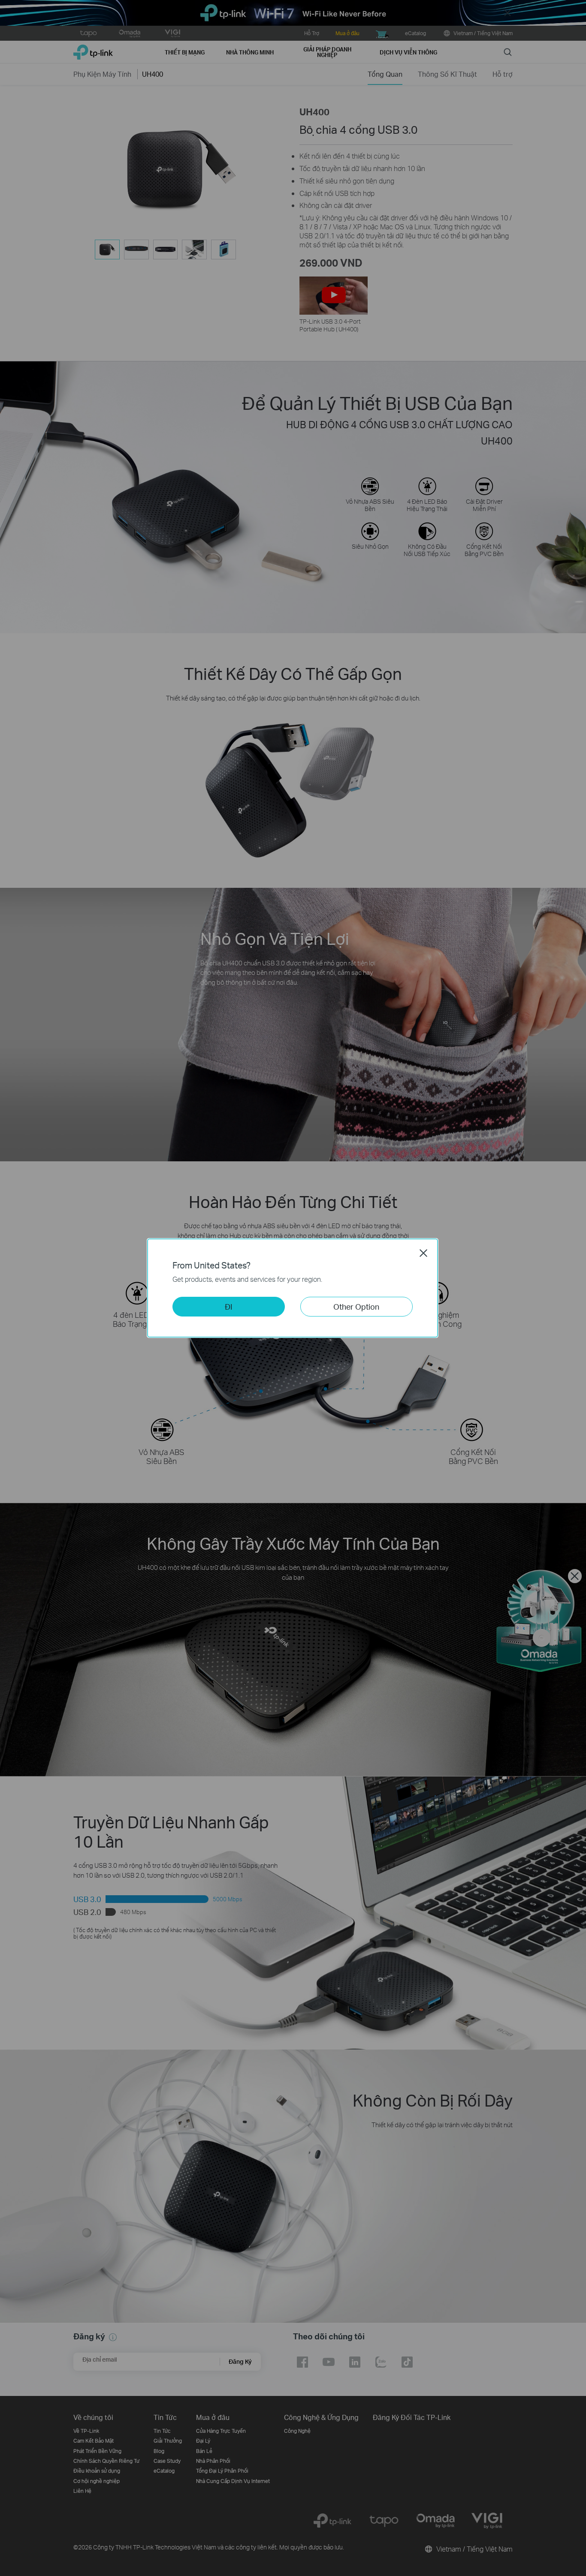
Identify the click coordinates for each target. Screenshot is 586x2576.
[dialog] (293, 1288)
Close (423, 1253)
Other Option (356, 1306)
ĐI (229, 1306)
